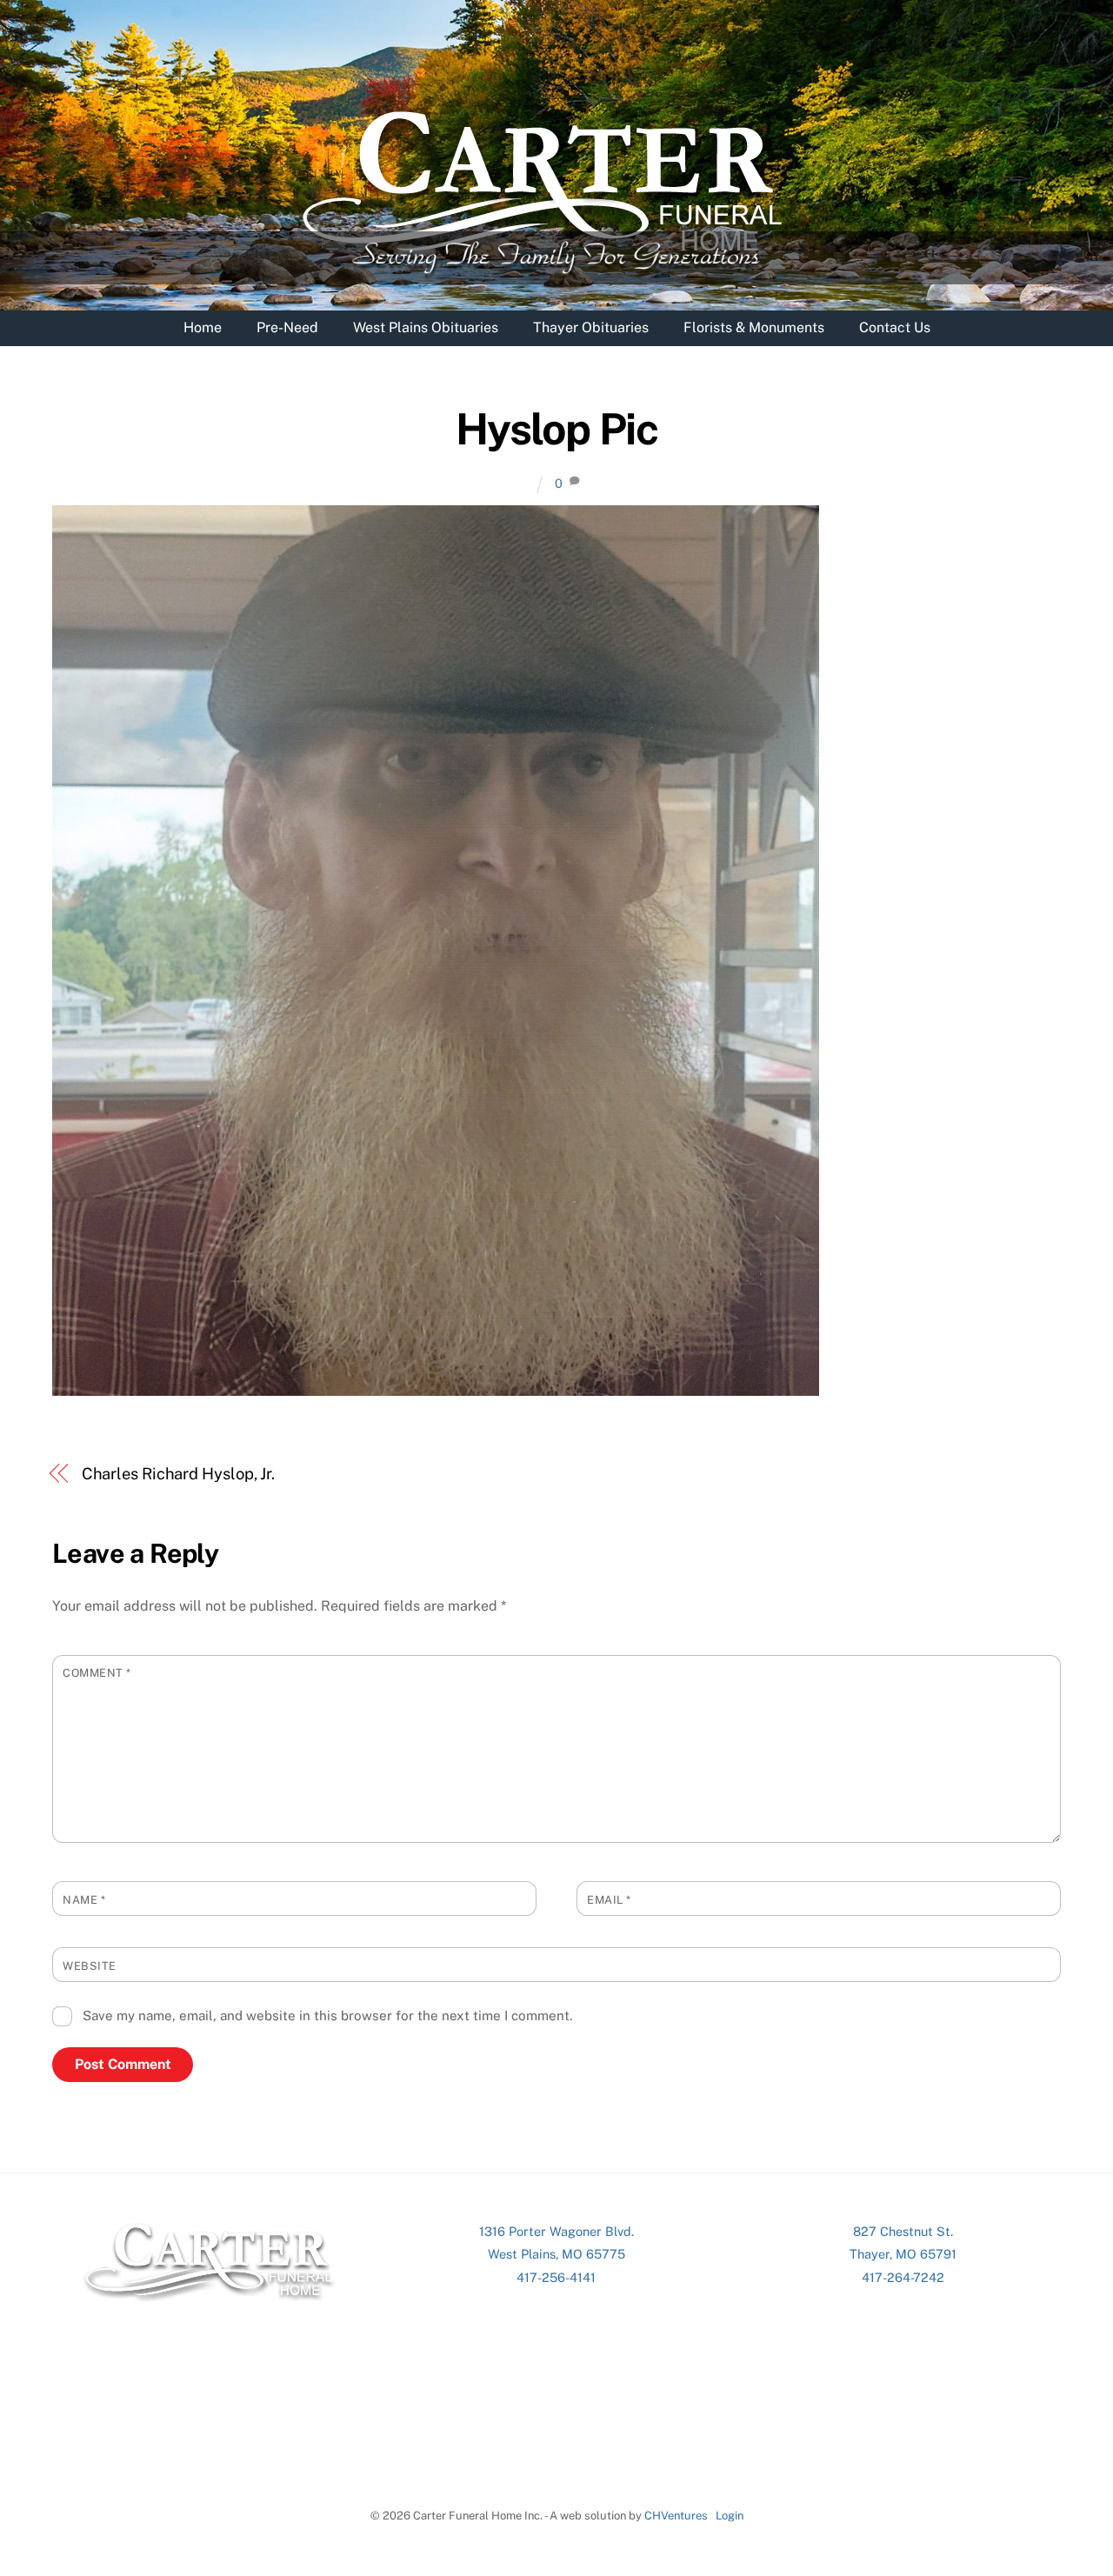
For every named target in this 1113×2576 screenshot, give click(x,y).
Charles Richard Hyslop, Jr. (179, 1474)
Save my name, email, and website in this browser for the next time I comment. (327, 2015)
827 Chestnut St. (903, 2231)
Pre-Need (287, 327)
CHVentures (676, 2516)
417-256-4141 (556, 2277)
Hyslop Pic (556, 429)
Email (609, 1900)
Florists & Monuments (754, 327)
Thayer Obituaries (591, 327)
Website (90, 1966)
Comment (97, 1673)
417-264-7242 (903, 2277)
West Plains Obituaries (426, 327)
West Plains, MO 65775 (556, 2254)
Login (730, 2516)
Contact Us (895, 327)
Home (203, 327)
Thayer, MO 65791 (903, 2254)
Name (84, 1900)
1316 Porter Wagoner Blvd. (556, 2231)
